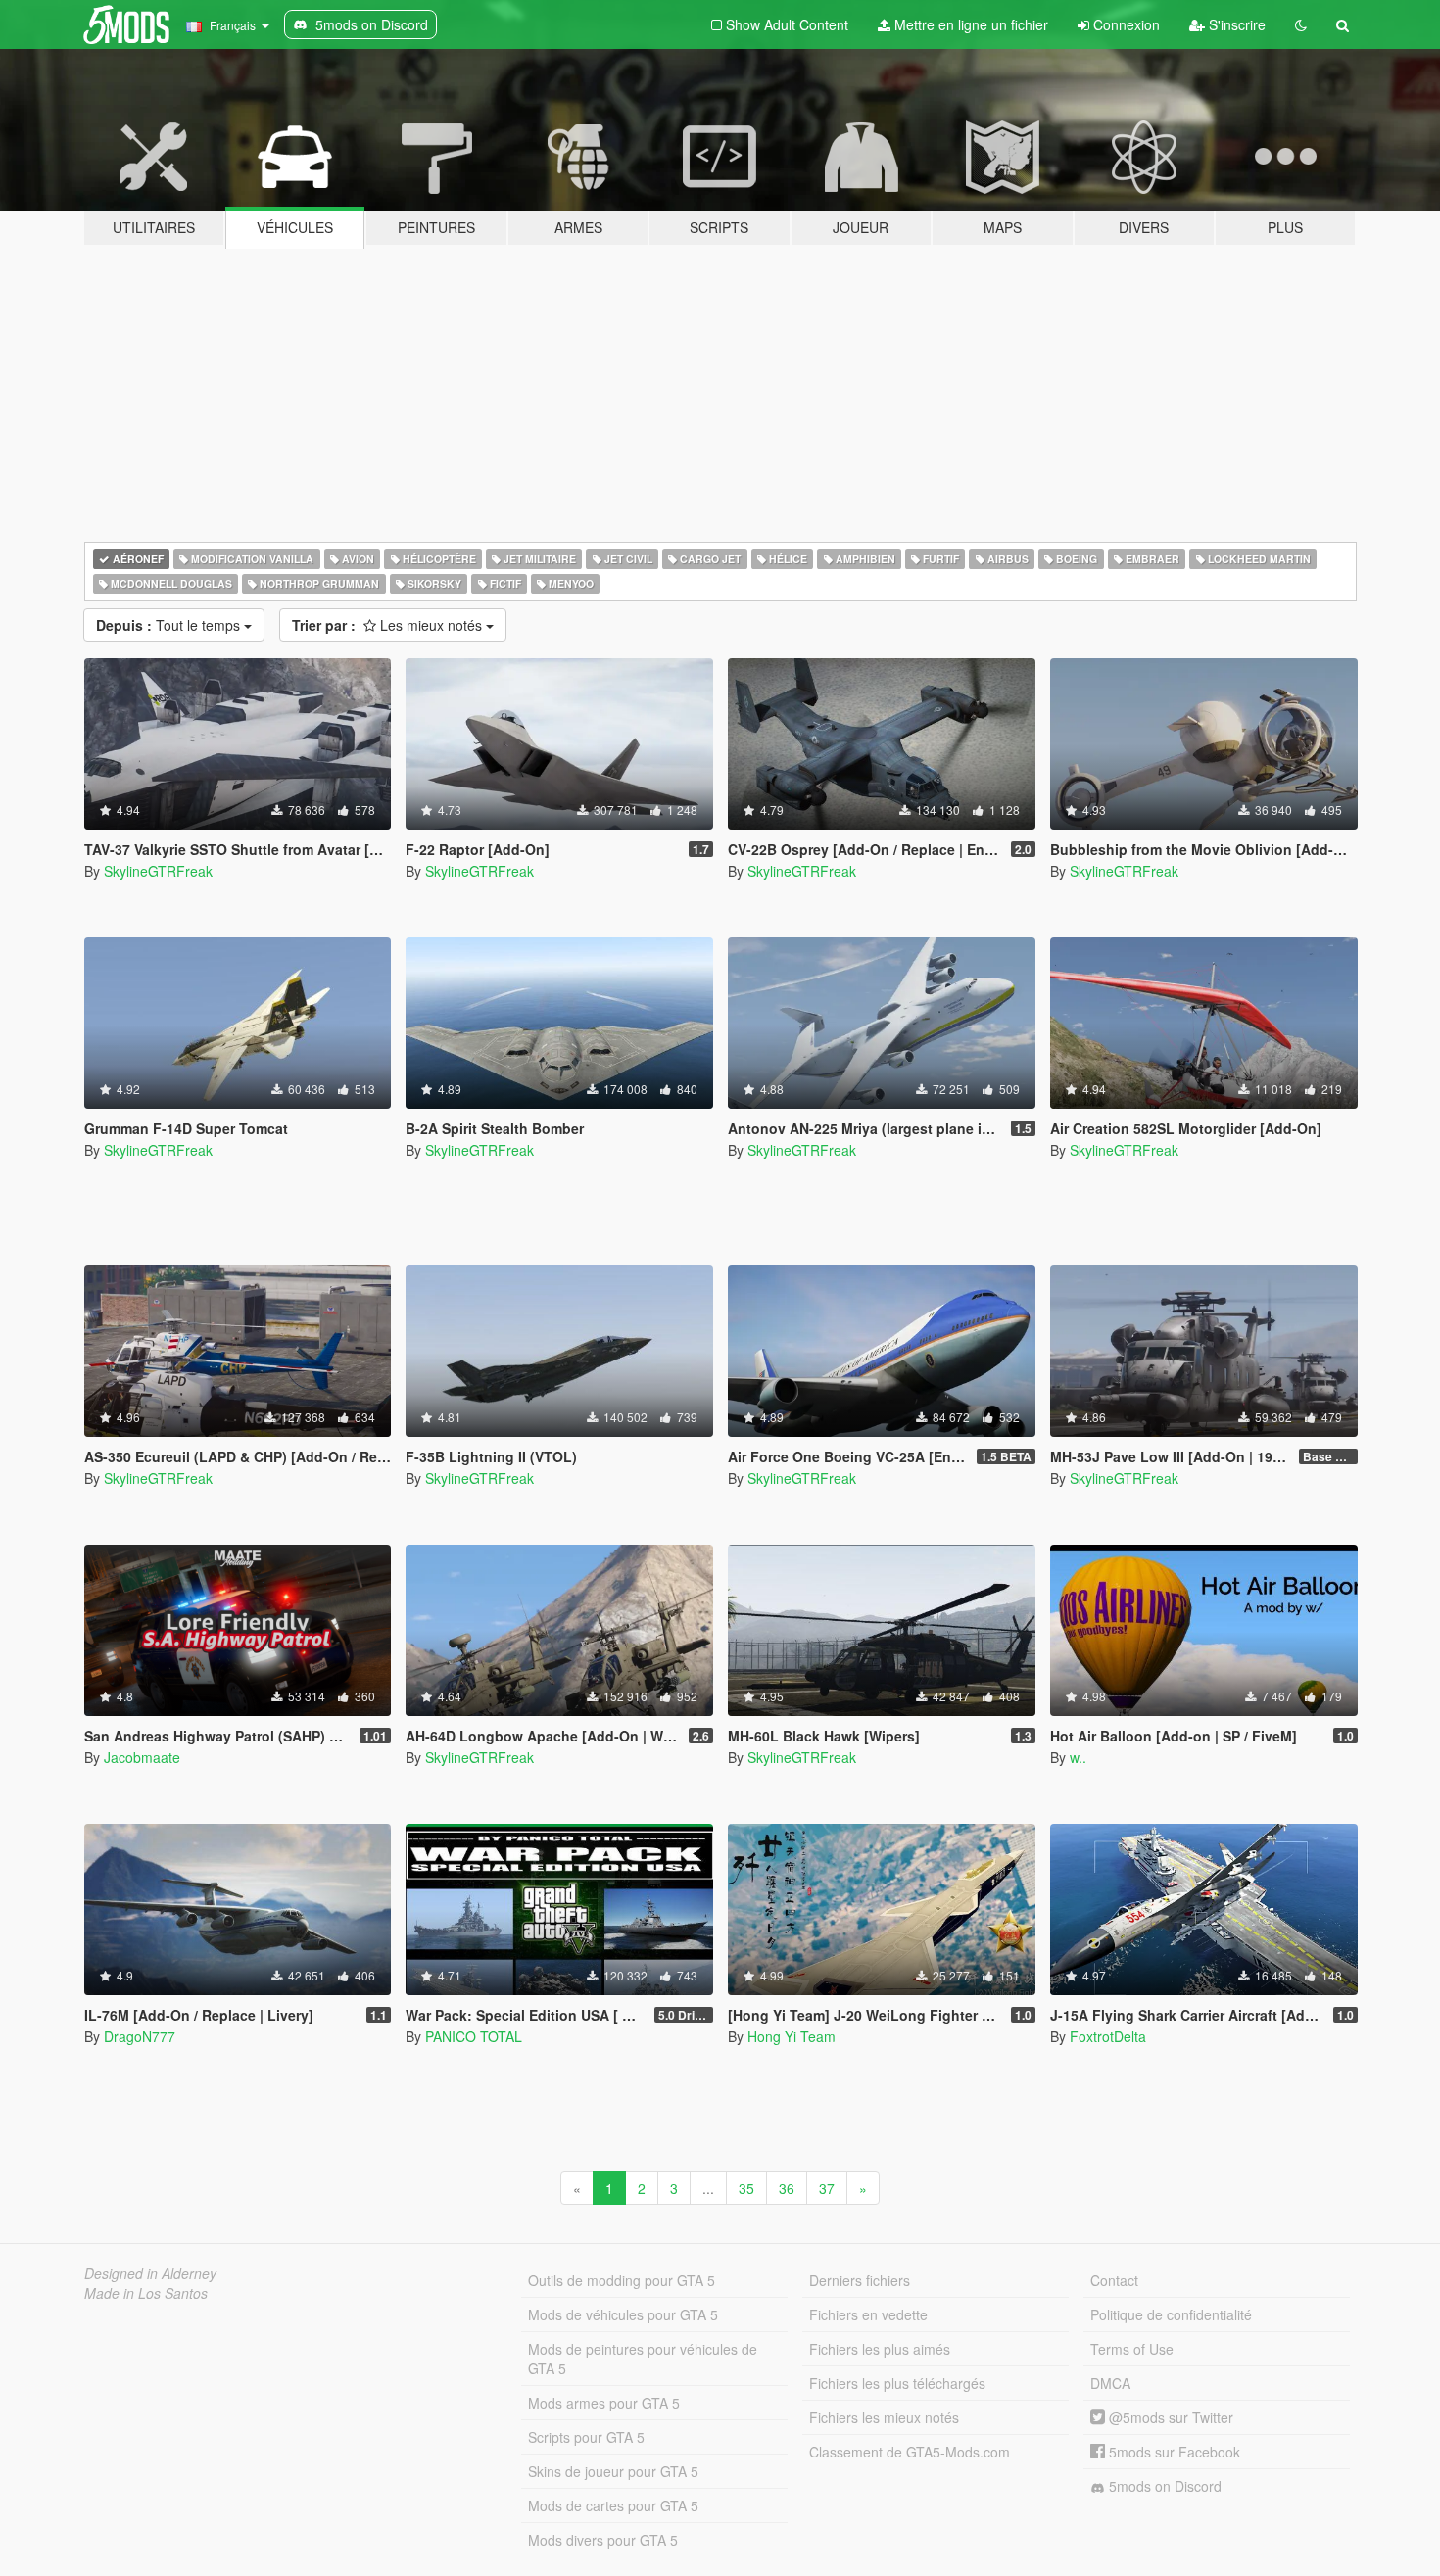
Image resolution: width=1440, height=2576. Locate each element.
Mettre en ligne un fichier (969, 24)
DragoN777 (140, 2036)
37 (827, 2188)
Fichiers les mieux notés (884, 2417)
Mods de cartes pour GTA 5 (613, 2505)
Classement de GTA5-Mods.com (910, 2452)
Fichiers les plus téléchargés (897, 2383)
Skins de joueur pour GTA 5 (613, 2471)
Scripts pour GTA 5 (586, 2437)
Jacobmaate (142, 1757)
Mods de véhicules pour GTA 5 (623, 2314)
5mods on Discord (1163, 2486)
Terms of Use (1132, 2349)
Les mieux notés (389, 625)
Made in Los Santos (146, 2293)
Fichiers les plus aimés (880, 2349)
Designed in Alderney (150, 2273)
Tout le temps (170, 625)
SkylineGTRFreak (158, 871)
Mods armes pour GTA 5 (604, 2403)
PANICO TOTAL (474, 2036)
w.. (1078, 1757)
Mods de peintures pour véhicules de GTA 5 (643, 2359)
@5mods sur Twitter (1169, 2417)
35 (746, 2188)
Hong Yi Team (792, 2036)
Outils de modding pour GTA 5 (622, 2280)
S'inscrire (1235, 24)
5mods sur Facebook (1173, 2452)
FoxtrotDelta (1108, 2036)
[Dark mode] (1301, 24)
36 (787, 2188)
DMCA (1110, 2383)
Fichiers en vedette (868, 2314)
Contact (1114, 2280)
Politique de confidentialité (1171, 2314)
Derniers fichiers (860, 2280)
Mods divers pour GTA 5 (603, 2540)
